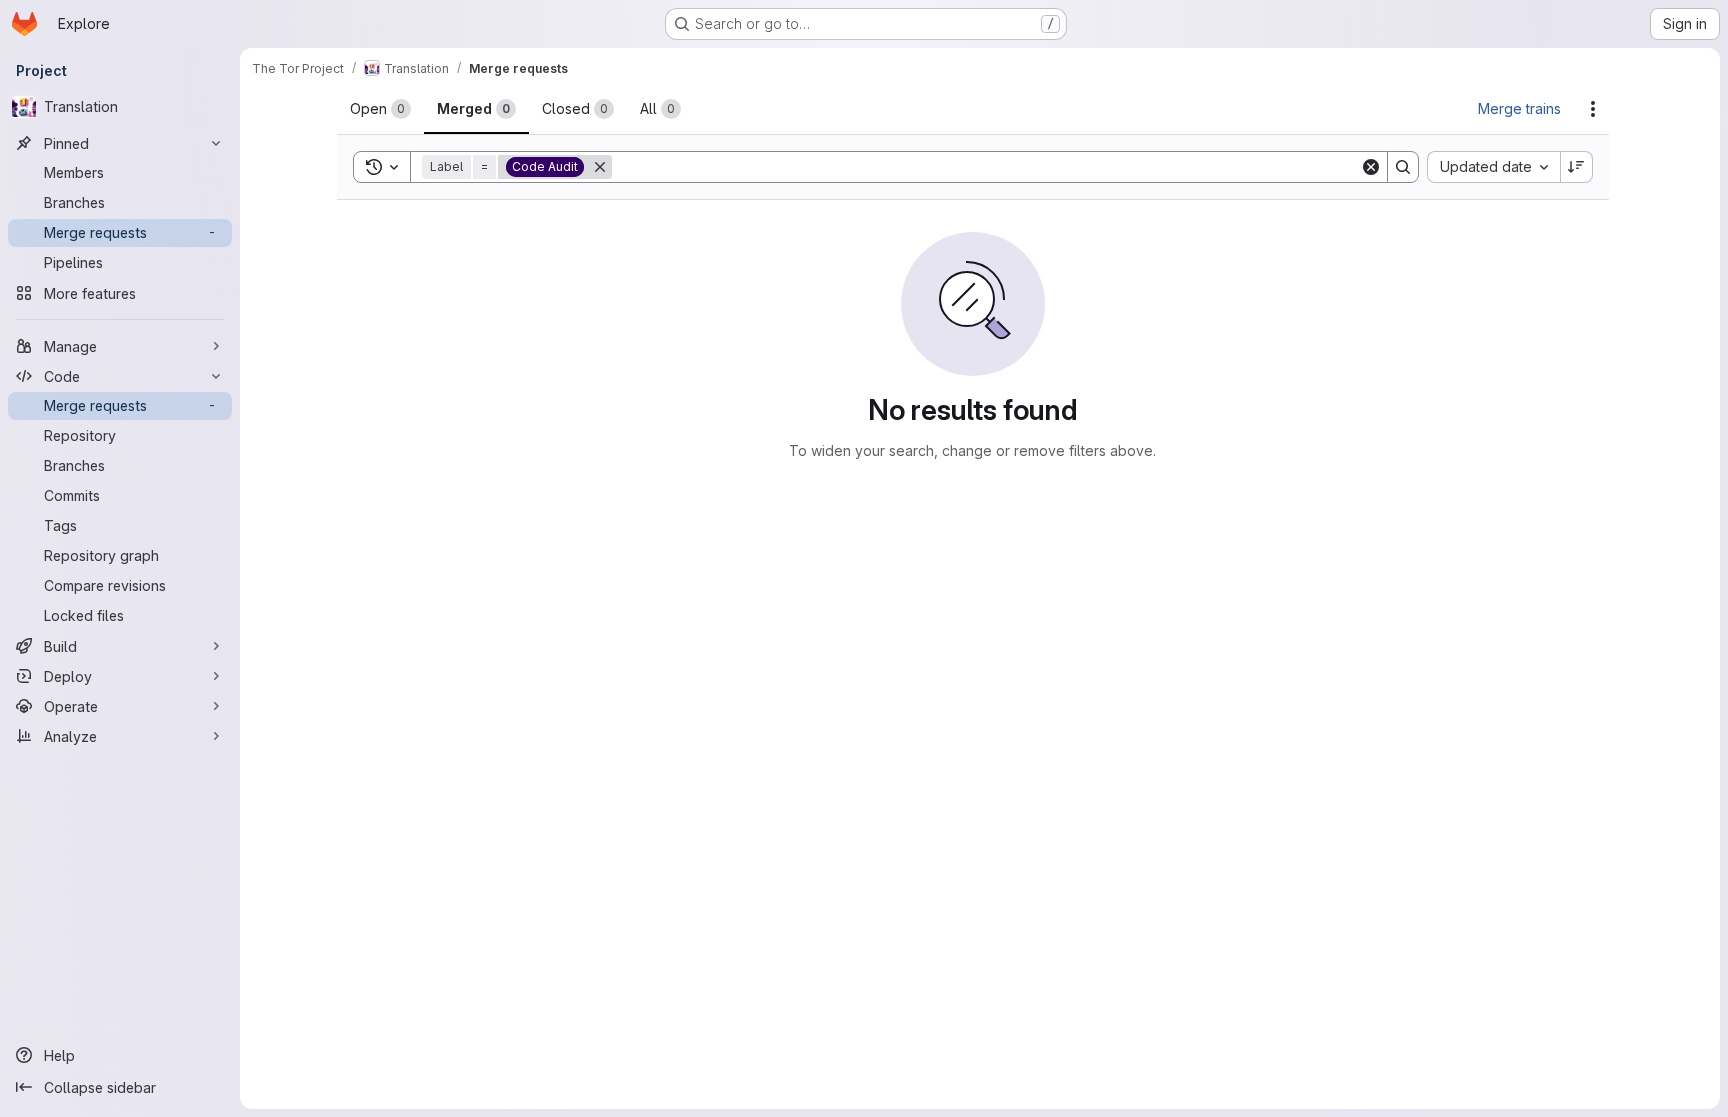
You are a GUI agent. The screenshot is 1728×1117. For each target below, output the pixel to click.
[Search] (1403, 167)
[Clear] (1371, 167)
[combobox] (1493, 167)
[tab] (380, 109)
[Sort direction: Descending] (1577, 167)
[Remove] (600, 167)
